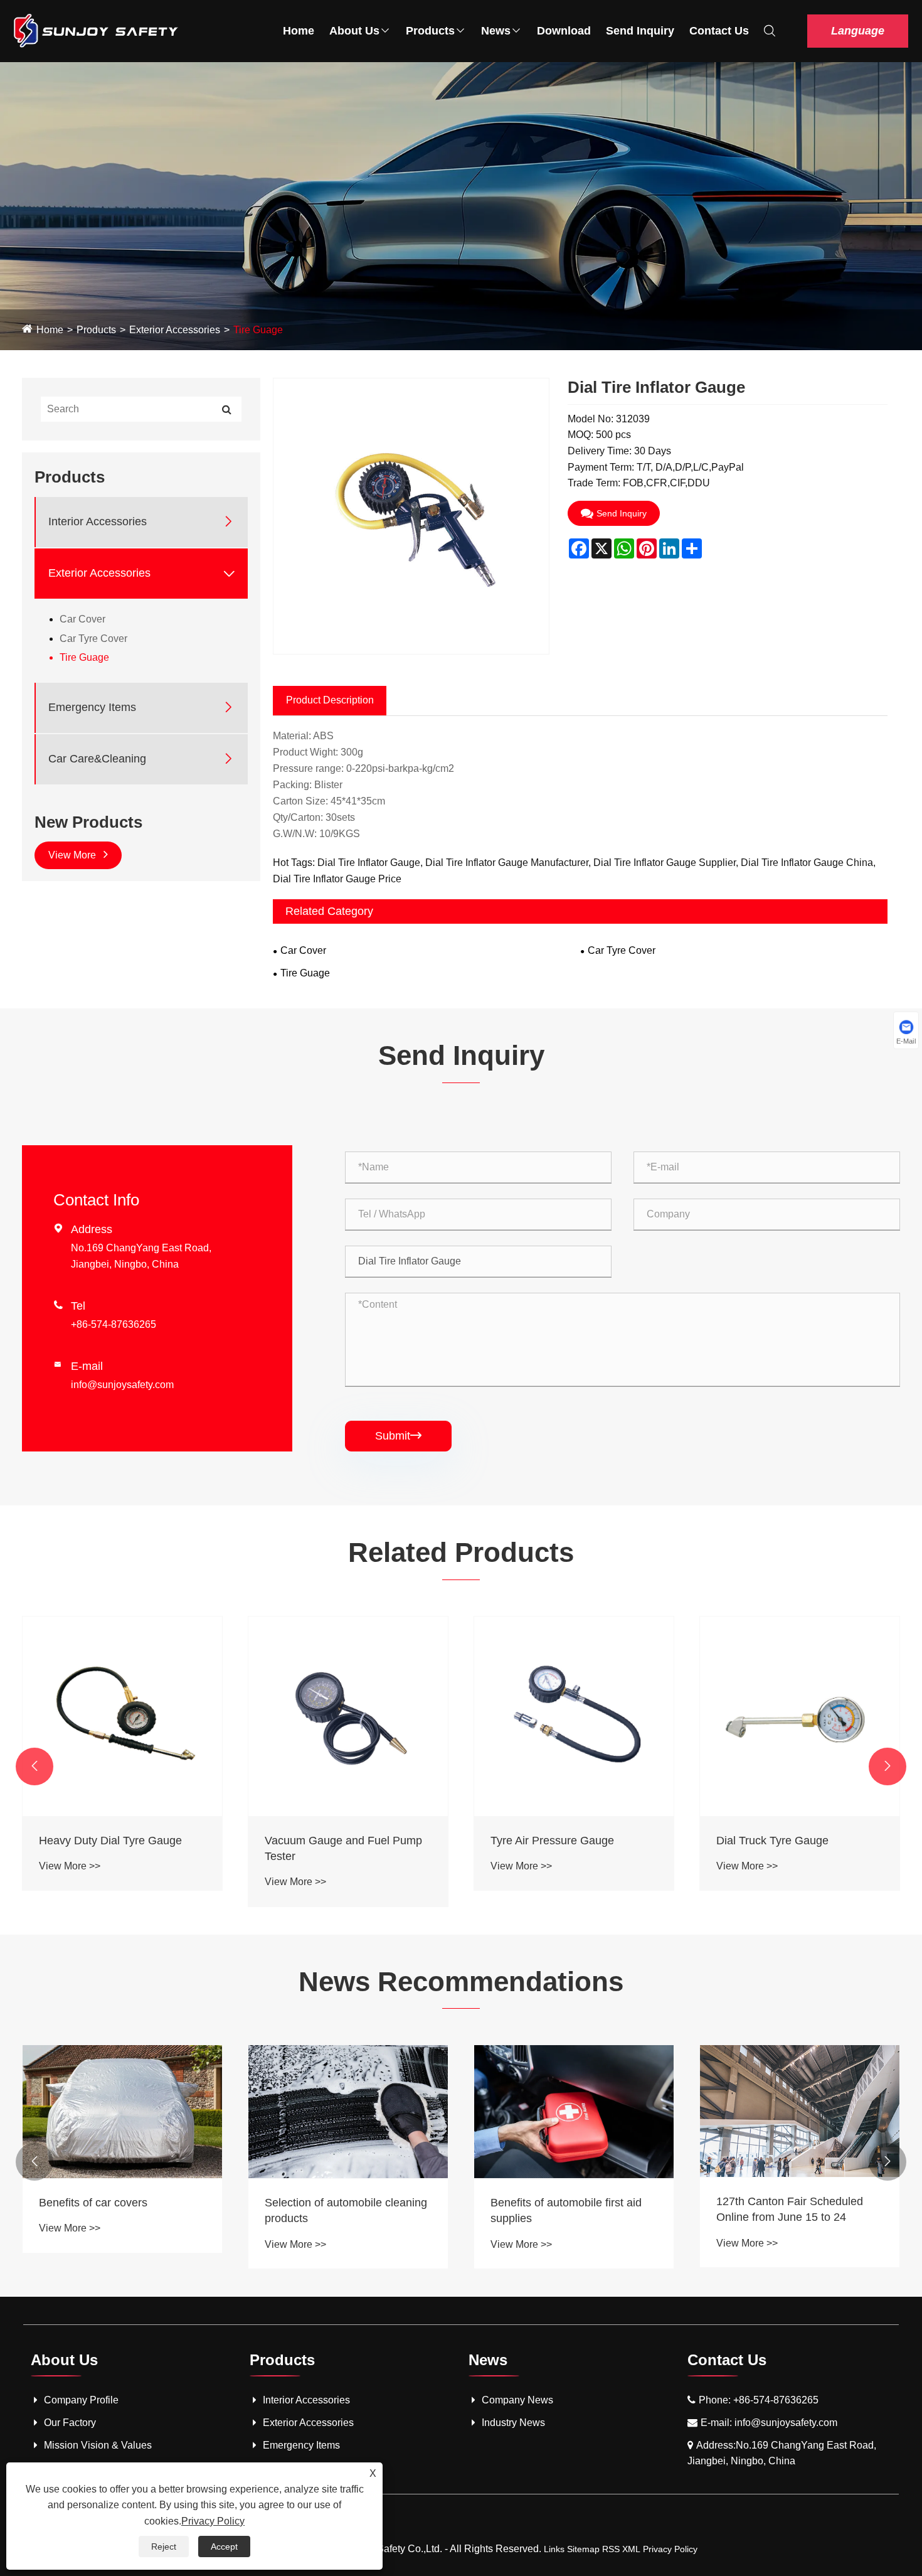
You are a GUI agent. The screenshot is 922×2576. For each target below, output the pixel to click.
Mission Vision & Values (98, 2445)
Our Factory (70, 2423)
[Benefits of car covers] (122, 2112)
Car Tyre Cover (93, 638)
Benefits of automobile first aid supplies (566, 2210)
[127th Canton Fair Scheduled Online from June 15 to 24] (800, 2111)
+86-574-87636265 (114, 1324)
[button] (34, 1766)
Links (554, 2549)
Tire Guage (258, 330)
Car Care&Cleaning (97, 759)
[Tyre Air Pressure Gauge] (348, 1716)
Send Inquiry (640, 31)
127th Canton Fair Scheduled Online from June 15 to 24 (790, 2209)
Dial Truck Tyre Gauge (547, 1841)
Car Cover (82, 619)
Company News (517, 2400)
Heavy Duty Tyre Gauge (776, 1841)
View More (73, 855)
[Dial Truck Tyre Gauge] (574, 1716)
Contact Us (719, 31)
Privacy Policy (670, 2549)
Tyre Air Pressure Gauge (326, 1841)
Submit (398, 1436)
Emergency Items (92, 707)
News (496, 31)
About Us (354, 31)
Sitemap (583, 2549)
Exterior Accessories (175, 330)
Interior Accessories (98, 521)
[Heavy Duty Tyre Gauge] (800, 1716)
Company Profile (81, 2400)
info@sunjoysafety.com (122, 1385)
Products (430, 31)
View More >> (70, 1882)
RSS (611, 2549)
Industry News (513, 2423)
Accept (224, 2547)
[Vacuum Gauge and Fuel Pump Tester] (122, 1716)
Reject (164, 2547)
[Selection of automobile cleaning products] (348, 2112)
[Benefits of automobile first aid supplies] (574, 2112)
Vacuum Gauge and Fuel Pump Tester (118, 1848)
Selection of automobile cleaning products (346, 2210)
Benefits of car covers (93, 2203)
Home (299, 31)
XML (631, 2549)
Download (564, 31)
